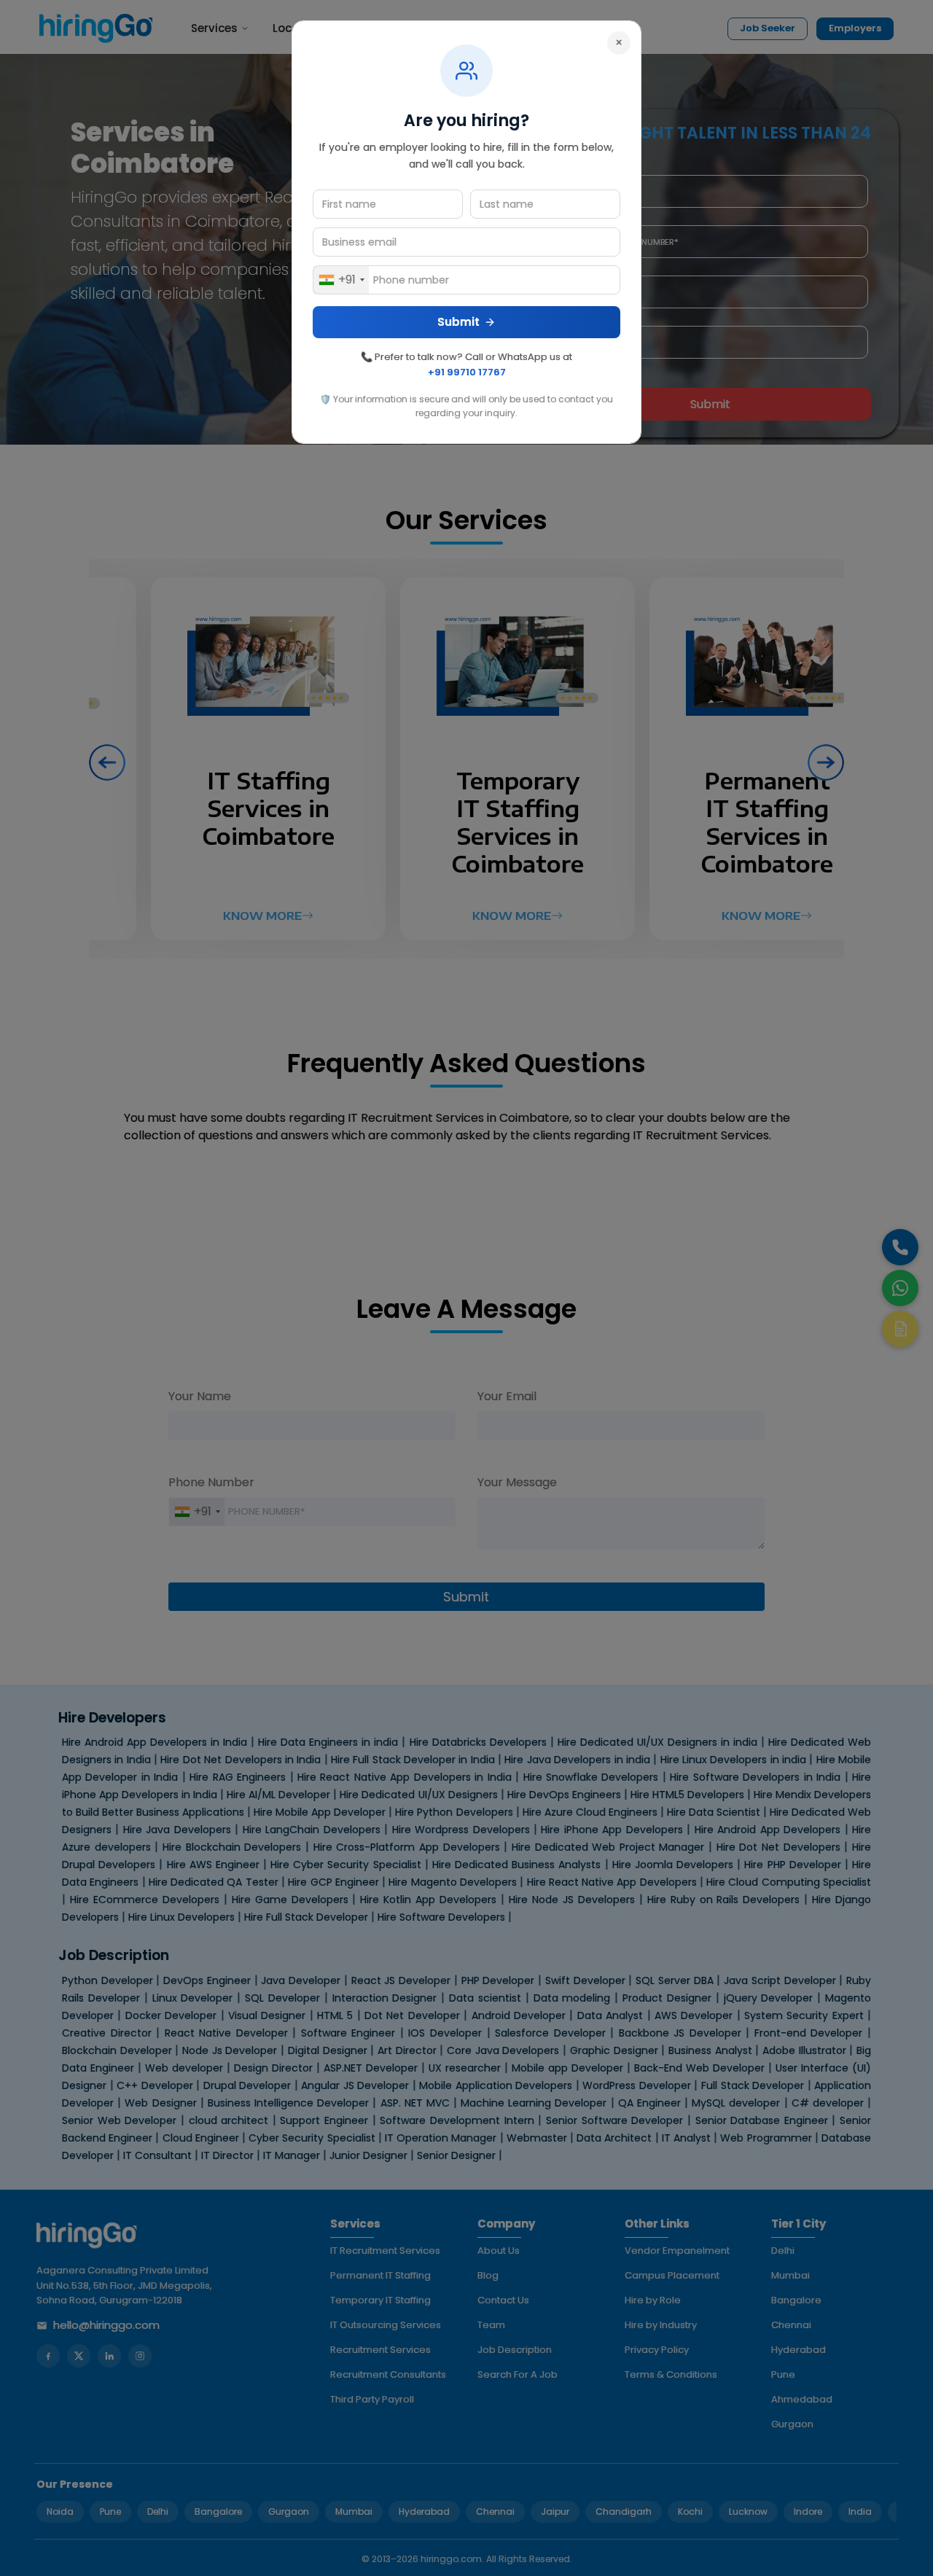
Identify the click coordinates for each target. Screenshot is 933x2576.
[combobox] (341, 280)
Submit (458, 322)
